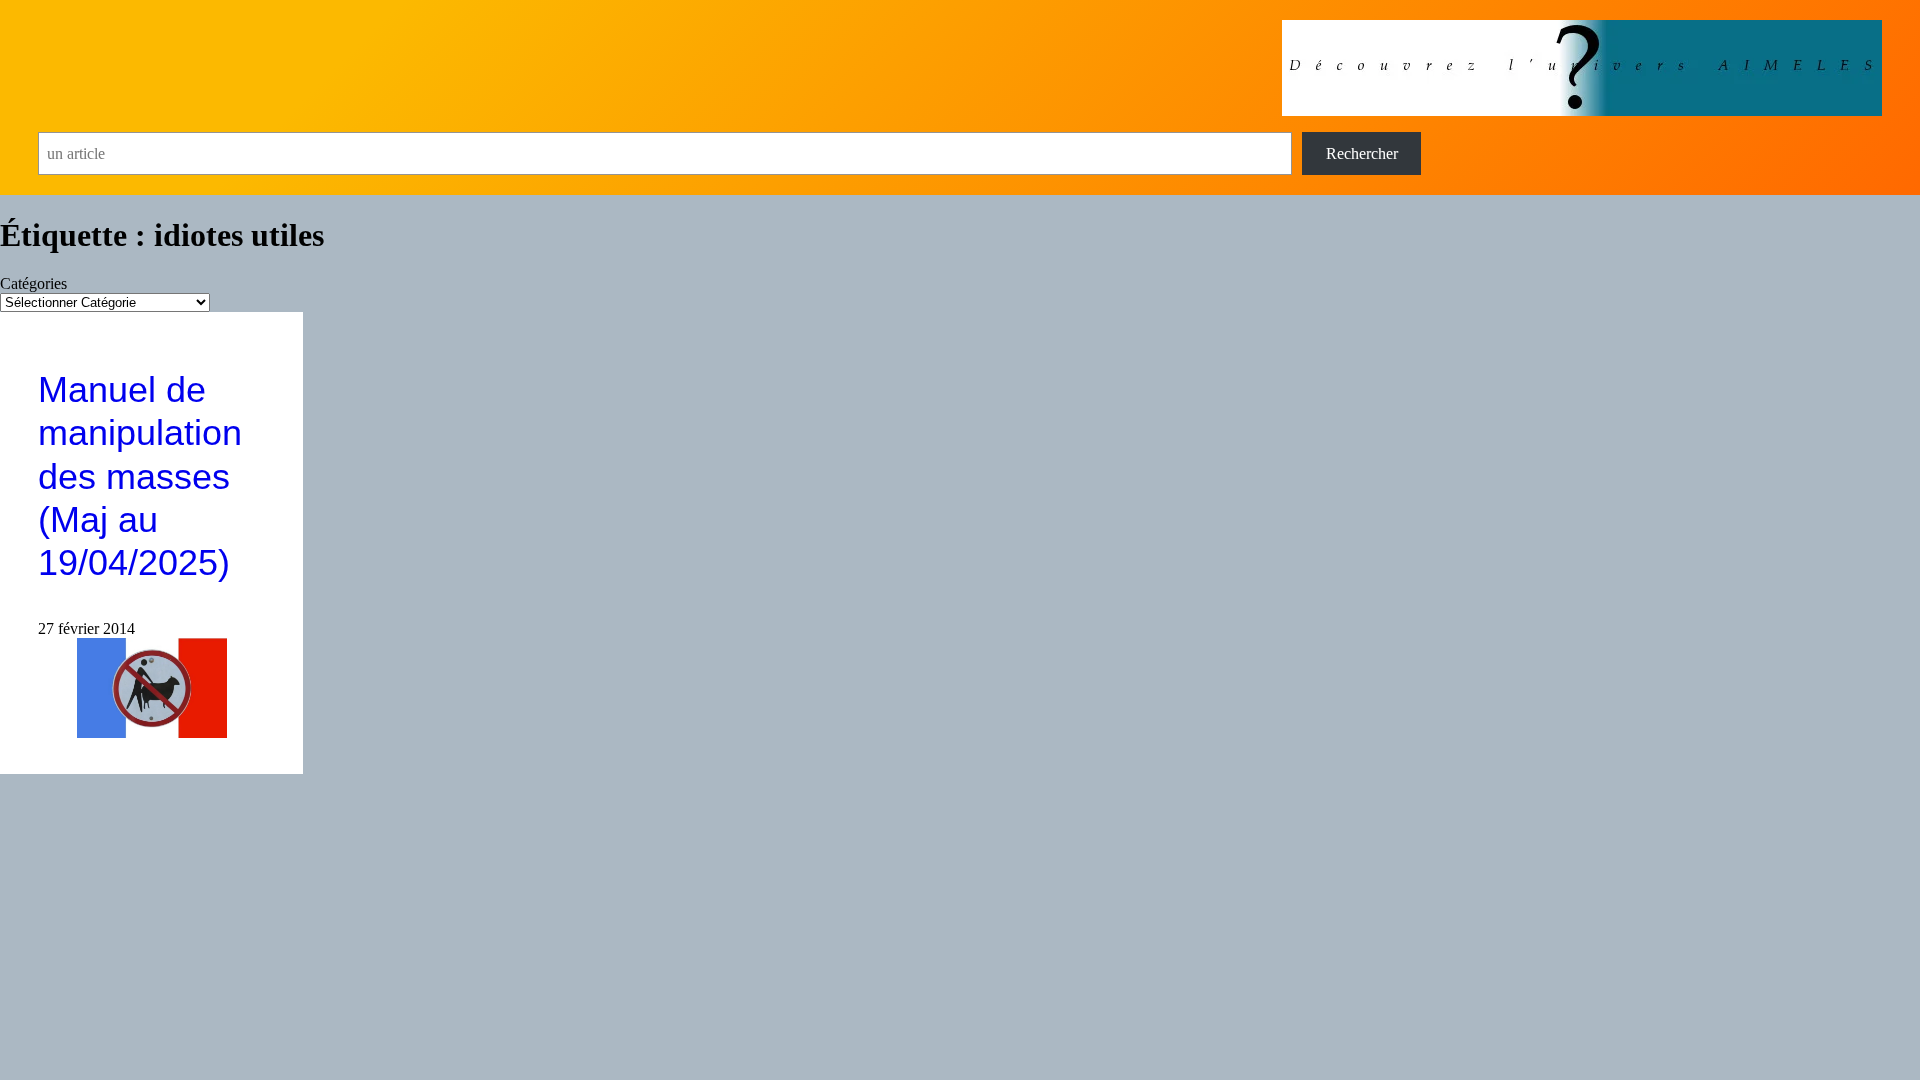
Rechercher (1362, 153)
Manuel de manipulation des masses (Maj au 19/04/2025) (140, 476)
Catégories (33, 283)
